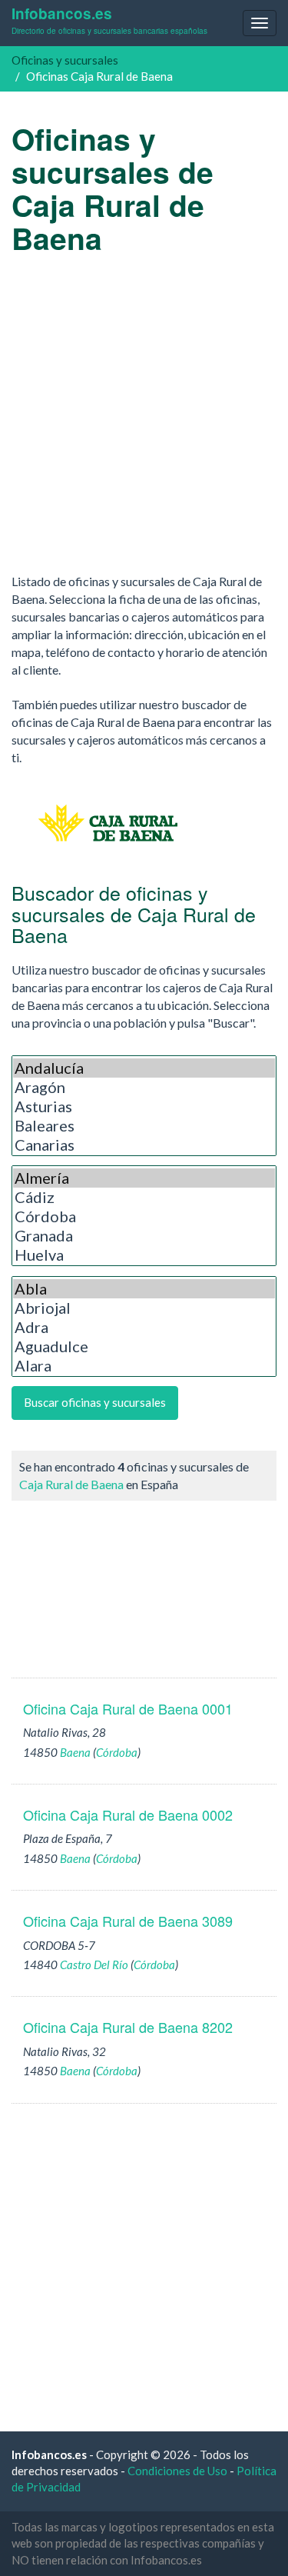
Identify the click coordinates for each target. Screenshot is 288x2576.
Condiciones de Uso (177, 2471)
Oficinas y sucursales (65, 60)
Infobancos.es (109, 20)
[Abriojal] (144, 1308)
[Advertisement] (144, 413)
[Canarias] (144, 1145)
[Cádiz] (144, 1197)
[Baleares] (144, 1126)
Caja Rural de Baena (71, 1484)
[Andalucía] (144, 1068)
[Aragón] (144, 1087)
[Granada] (144, 1236)
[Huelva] (144, 1255)
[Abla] (144, 1289)
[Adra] (144, 1327)
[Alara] (144, 1366)
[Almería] (144, 1178)
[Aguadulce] (144, 1346)
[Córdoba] (144, 1216)
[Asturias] (144, 1106)
